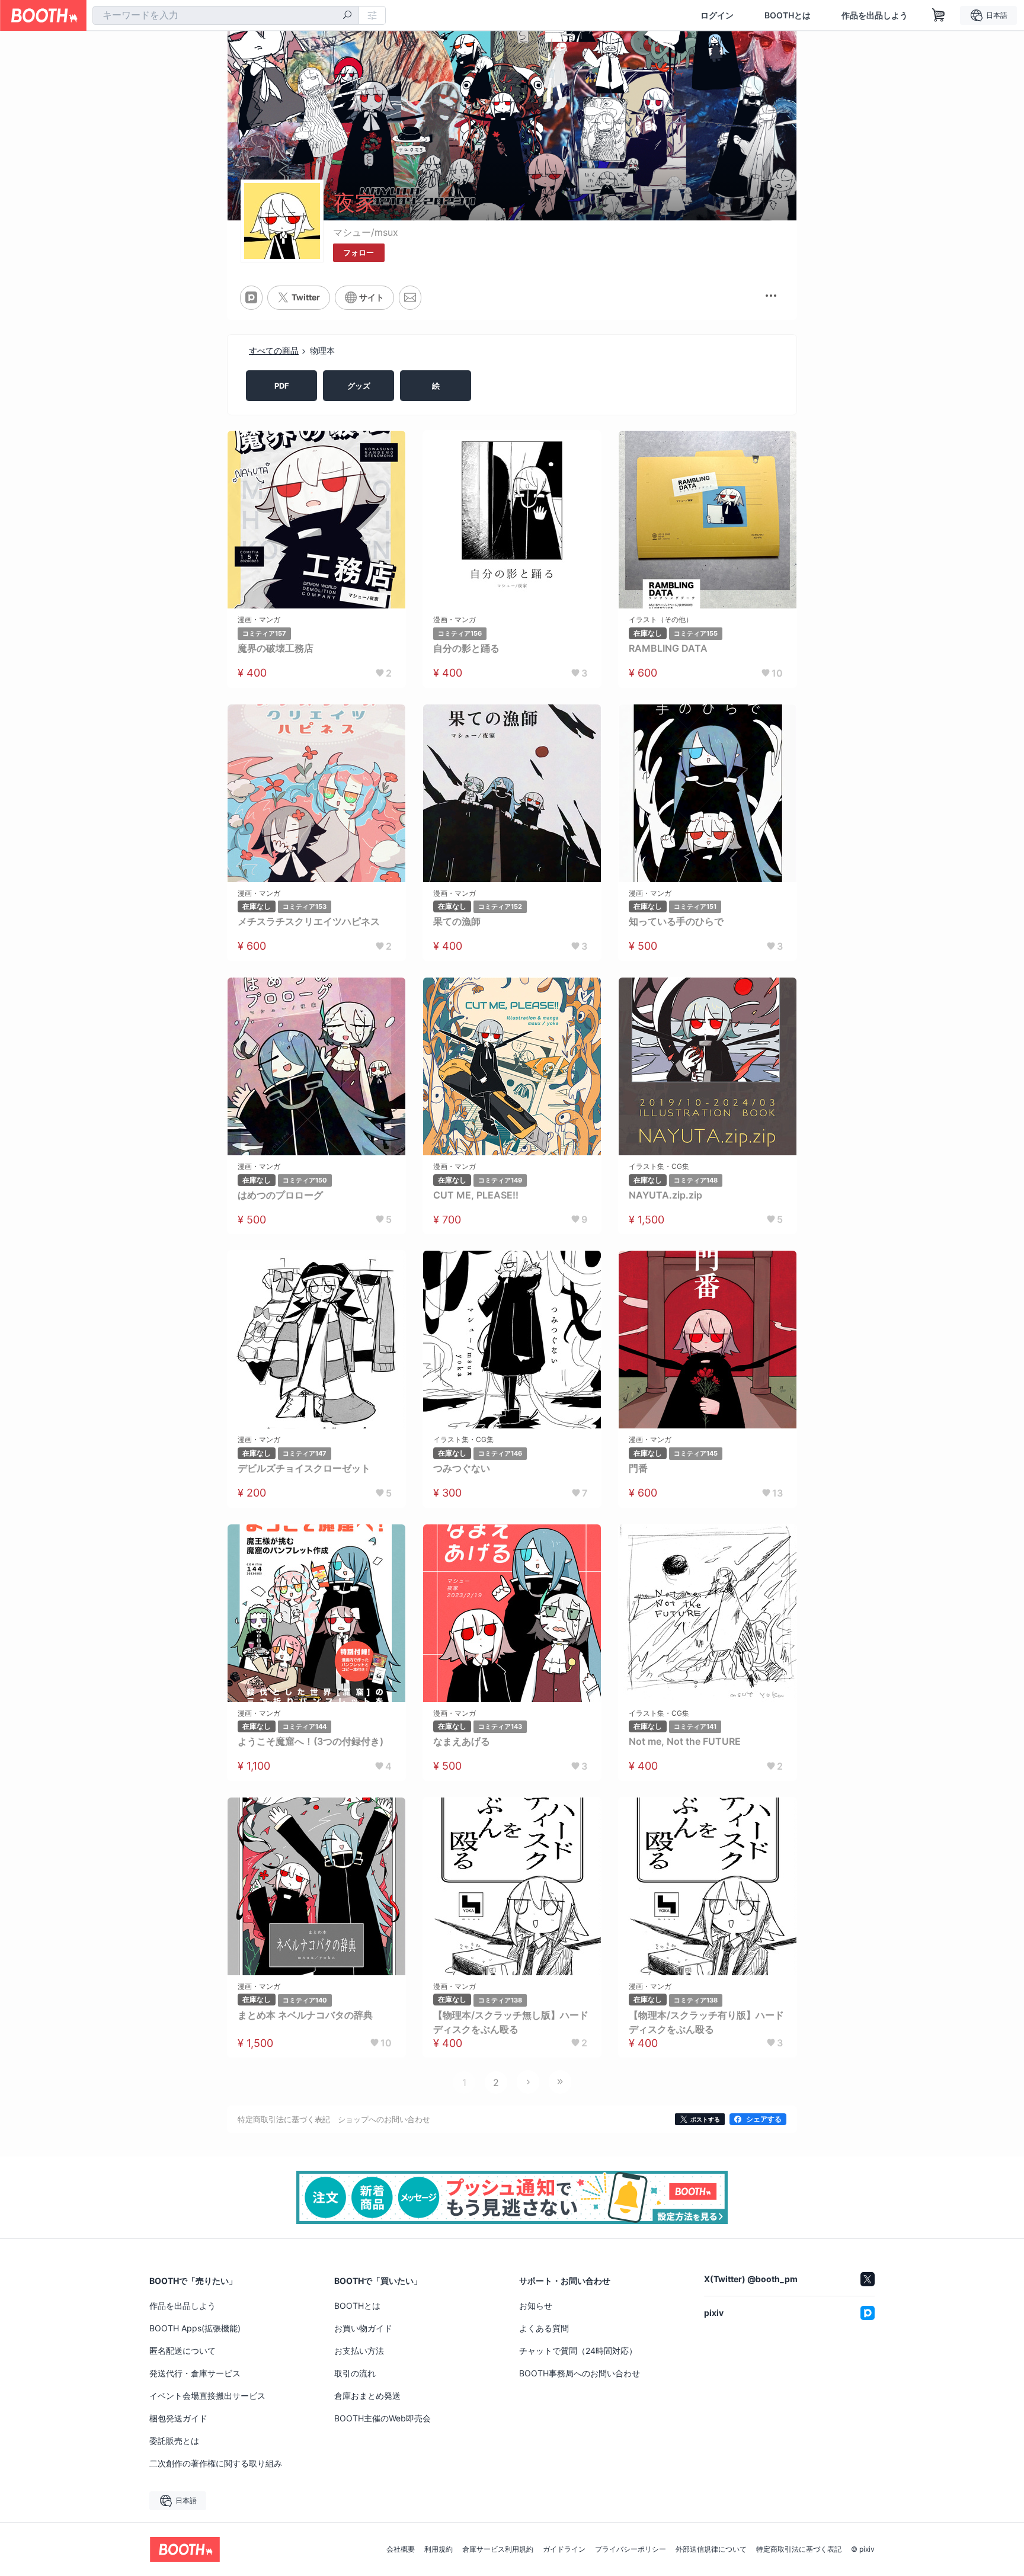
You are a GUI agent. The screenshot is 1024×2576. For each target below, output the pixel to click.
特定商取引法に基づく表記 (799, 2549)
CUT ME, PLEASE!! (476, 1195)
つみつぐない (462, 1468)
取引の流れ (355, 2373)
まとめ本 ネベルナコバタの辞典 (305, 2015)
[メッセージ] (410, 297)
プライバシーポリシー (631, 2549)
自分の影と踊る (466, 648)
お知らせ (536, 2306)
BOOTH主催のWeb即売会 (383, 2418)
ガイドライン (564, 2549)
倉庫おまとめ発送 (367, 2396)
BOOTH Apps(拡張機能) (195, 2328)
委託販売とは (174, 2441)
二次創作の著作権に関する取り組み (216, 2463)
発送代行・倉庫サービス (195, 2373)
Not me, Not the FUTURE (685, 1741)
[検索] (347, 16)
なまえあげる (462, 1741)
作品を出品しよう (875, 15)
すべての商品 (274, 350)
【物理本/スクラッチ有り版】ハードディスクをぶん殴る (706, 2022)
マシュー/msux (366, 232)
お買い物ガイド (363, 2328)
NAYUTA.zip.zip (665, 1195)
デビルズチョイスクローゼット (304, 1468)
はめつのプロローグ (280, 1195)
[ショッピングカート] (939, 15)
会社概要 (401, 2549)
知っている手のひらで (676, 921)
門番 (638, 1468)
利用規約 (439, 2549)
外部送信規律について (711, 2549)
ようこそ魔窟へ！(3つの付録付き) (311, 1741)
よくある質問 (544, 2328)
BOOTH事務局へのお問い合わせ (580, 2373)
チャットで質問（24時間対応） (578, 2351)
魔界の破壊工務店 (276, 648)
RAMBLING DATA (668, 648)
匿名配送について (183, 2351)
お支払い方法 (359, 2351)
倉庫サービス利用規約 (498, 2549)
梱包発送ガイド (178, 2418)
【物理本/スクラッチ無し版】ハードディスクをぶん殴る (511, 2022)
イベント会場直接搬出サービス (207, 2396)
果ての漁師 (457, 921)
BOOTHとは (788, 15)
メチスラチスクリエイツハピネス (309, 921)
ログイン (717, 15)
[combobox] (226, 15)
